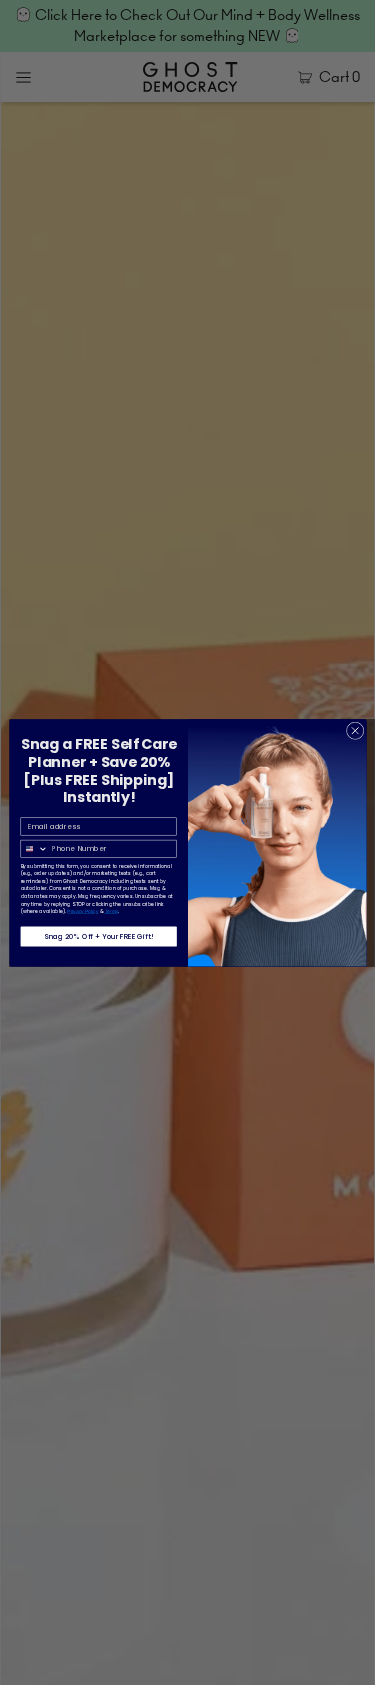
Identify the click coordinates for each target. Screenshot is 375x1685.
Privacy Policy (82, 910)
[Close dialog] (355, 730)
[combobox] (34, 848)
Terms (111, 910)
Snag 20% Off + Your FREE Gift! (98, 936)
